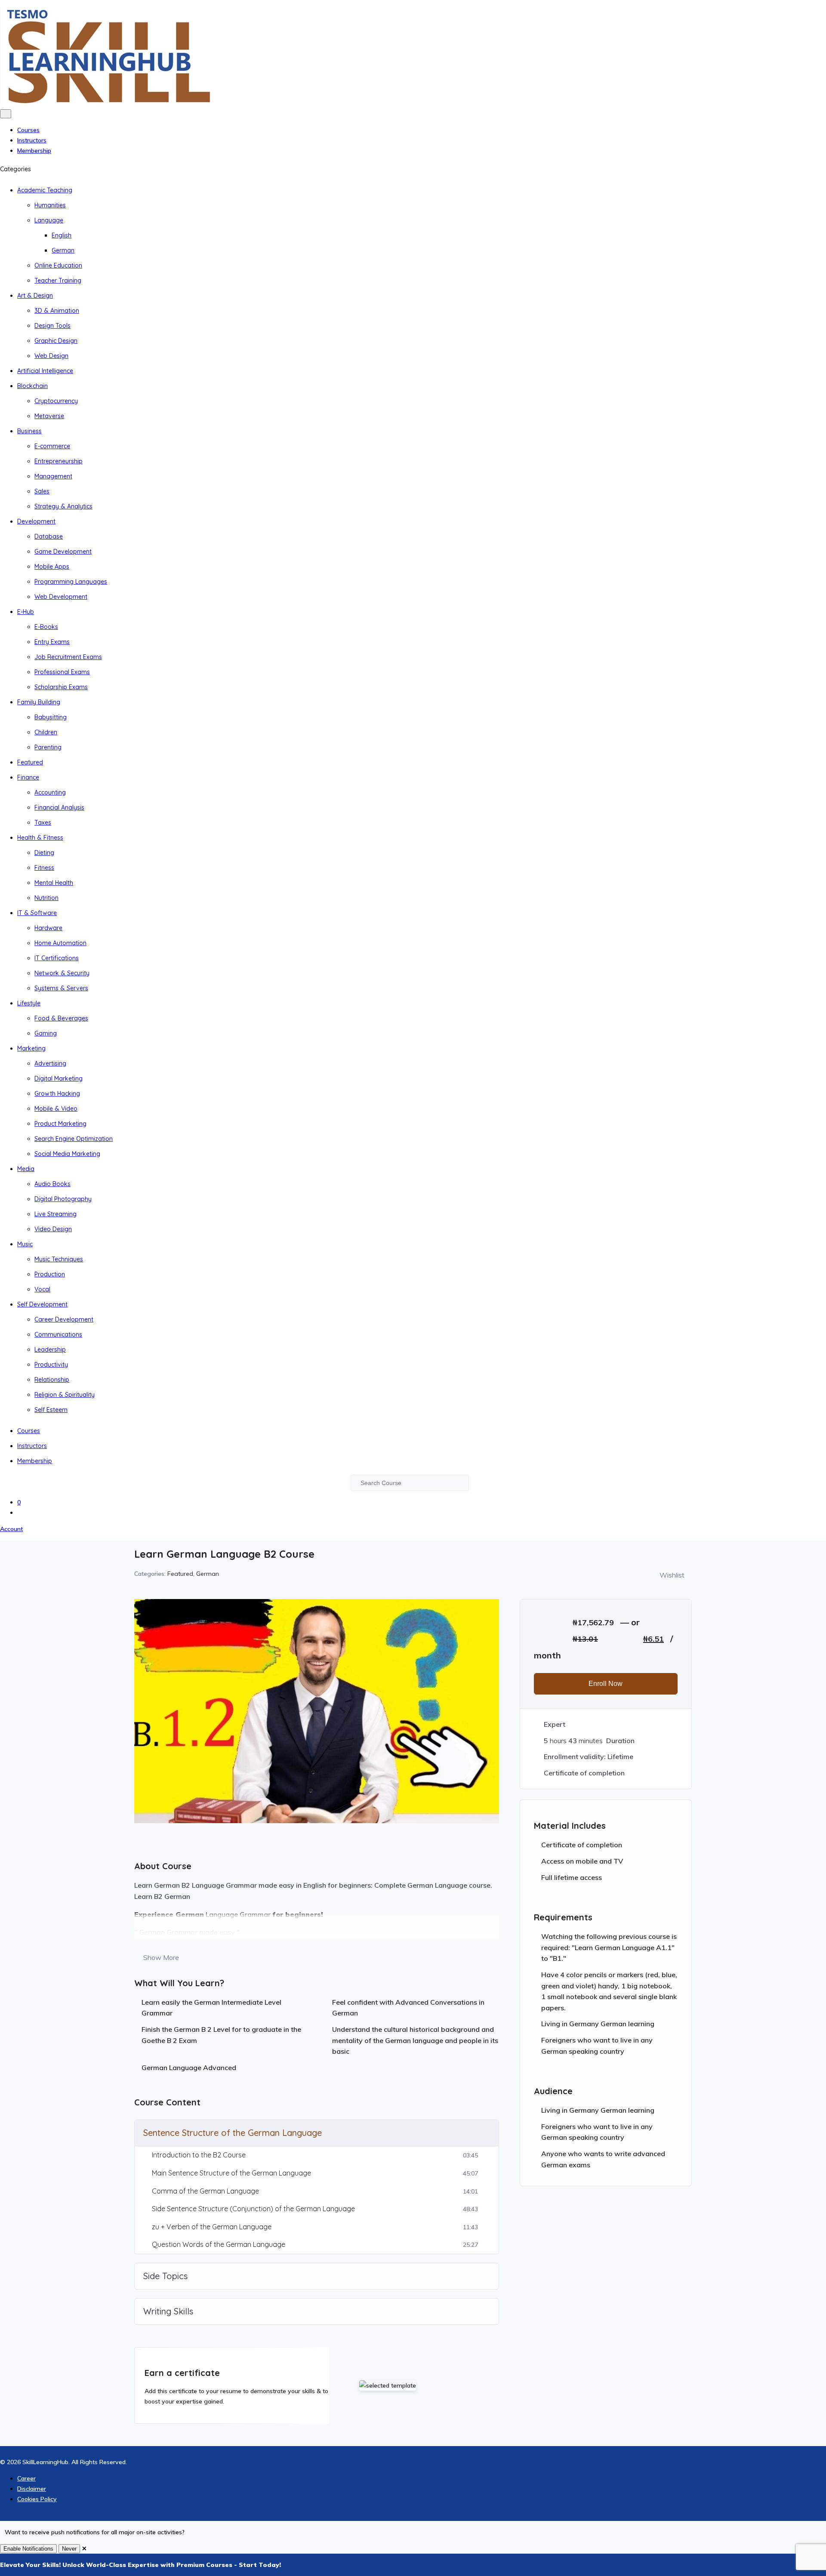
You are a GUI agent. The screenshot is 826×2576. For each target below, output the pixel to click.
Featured (30, 762)
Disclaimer (32, 2489)
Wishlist (672, 1575)
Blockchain (32, 386)
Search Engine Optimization (74, 1139)
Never (69, 2549)
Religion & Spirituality (65, 1395)
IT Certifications (57, 958)
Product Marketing (60, 1124)
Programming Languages (71, 582)
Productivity (51, 1365)
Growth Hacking (57, 1094)
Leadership (50, 1350)
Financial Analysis (59, 807)
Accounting (50, 792)
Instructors (32, 140)
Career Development (64, 1319)
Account (11, 1529)
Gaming (46, 1033)
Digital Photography (63, 1199)
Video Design (53, 1229)
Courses (28, 130)
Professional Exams (62, 672)
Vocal (42, 1289)
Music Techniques (59, 1259)
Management (53, 476)
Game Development (63, 552)
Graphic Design (56, 341)
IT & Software (37, 913)
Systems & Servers (61, 988)
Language (49, 220)
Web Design (51, 356)
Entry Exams (52, 642)
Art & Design (35, 296)
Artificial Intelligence (45, 371)
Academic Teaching (45, 190)
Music (25, 1244)
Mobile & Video (56, 1109)
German (63, 250)
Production (50, 1274)
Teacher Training (58, 280)
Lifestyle (29, 1003)
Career (26, 2478)
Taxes (43, 823)
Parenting (48, 747)
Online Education (58, 265)
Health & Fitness (40, 838)
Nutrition (46, 898)
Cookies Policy (37, 2499)
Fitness (44, 868)
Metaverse (49, 416)
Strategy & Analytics (63, 506)
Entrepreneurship (59, 461)
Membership (34, 151)
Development (36, 521)
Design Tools (52, 326)
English (62, 235)
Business (29, 431)
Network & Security (62, 973)
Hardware (48, 928)
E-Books (46, 627)
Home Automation (60, 943)
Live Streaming (55, 1214)
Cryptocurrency (56, 401)
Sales (42, 491)
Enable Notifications (28, 2549)
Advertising (50, 1063)
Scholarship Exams (61, 687)
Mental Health (54, 883)
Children (46, 732)
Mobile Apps (52, 567)
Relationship (52, 1380)
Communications (58, 1334)
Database (49, 536)
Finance (28, 777)
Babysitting (51, 717)
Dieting (44, 853)
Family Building (39, 702)
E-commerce (52, 446)
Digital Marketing (59, 1078)
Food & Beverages (61, 1018)
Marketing (31, 1048)
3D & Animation (57, 311)
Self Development (42, 1304)
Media (26, 1169)
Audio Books (52, 1184)
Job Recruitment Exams (68, 657)
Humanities (50, 205)
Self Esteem (51, 1410)
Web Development (61, 597)
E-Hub (26, 612)
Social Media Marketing (67, 1154)
